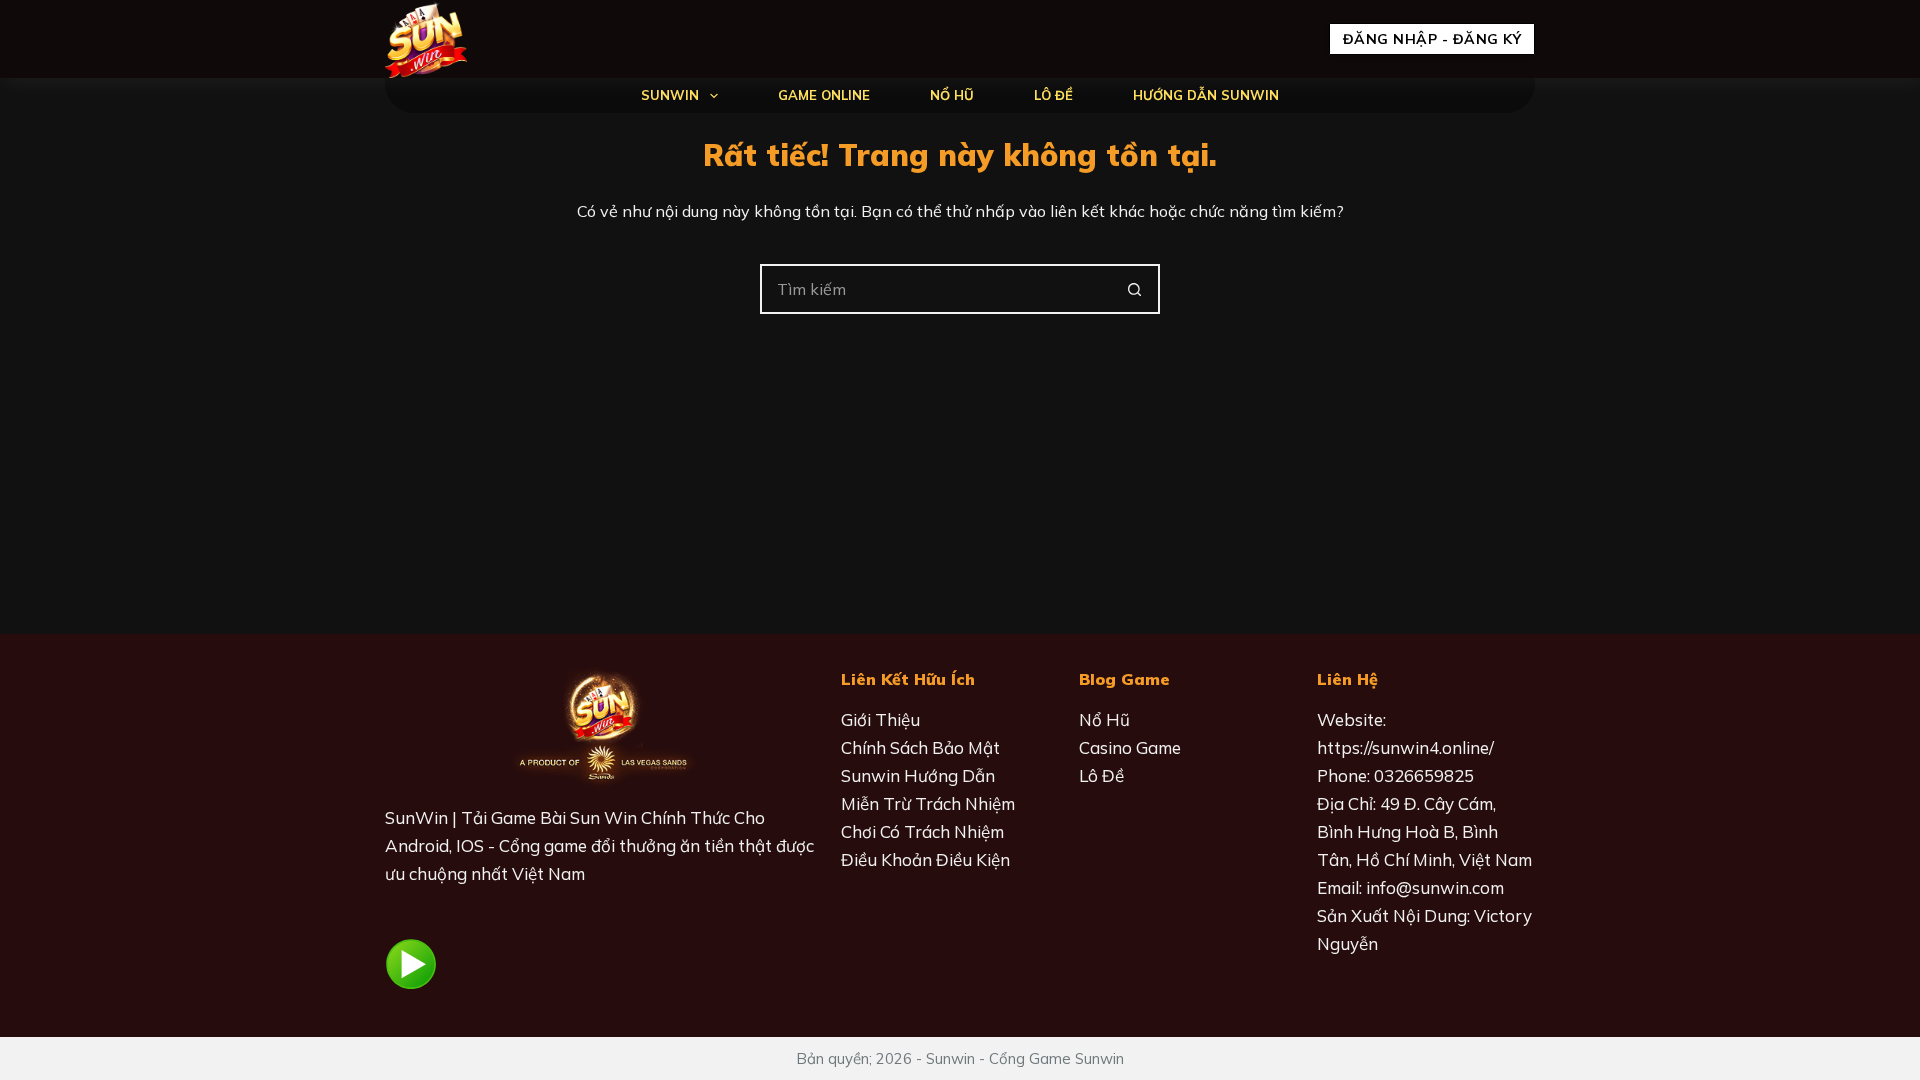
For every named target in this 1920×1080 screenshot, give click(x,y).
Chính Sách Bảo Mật (920, 747)
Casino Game (1130, 747)
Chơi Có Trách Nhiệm (922, 831)
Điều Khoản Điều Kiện (925, 859)
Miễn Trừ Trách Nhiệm (928, 803)
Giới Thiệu (880, 719)
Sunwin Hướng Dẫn (918, 775)
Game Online (824, 95)
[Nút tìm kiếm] (1135, 289)
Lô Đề (1053, 95)
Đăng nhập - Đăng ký (1432, 39)
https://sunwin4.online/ (1405, 747)
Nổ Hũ (952, 95)
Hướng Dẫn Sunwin (1206, 95)
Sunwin (670, 95)
